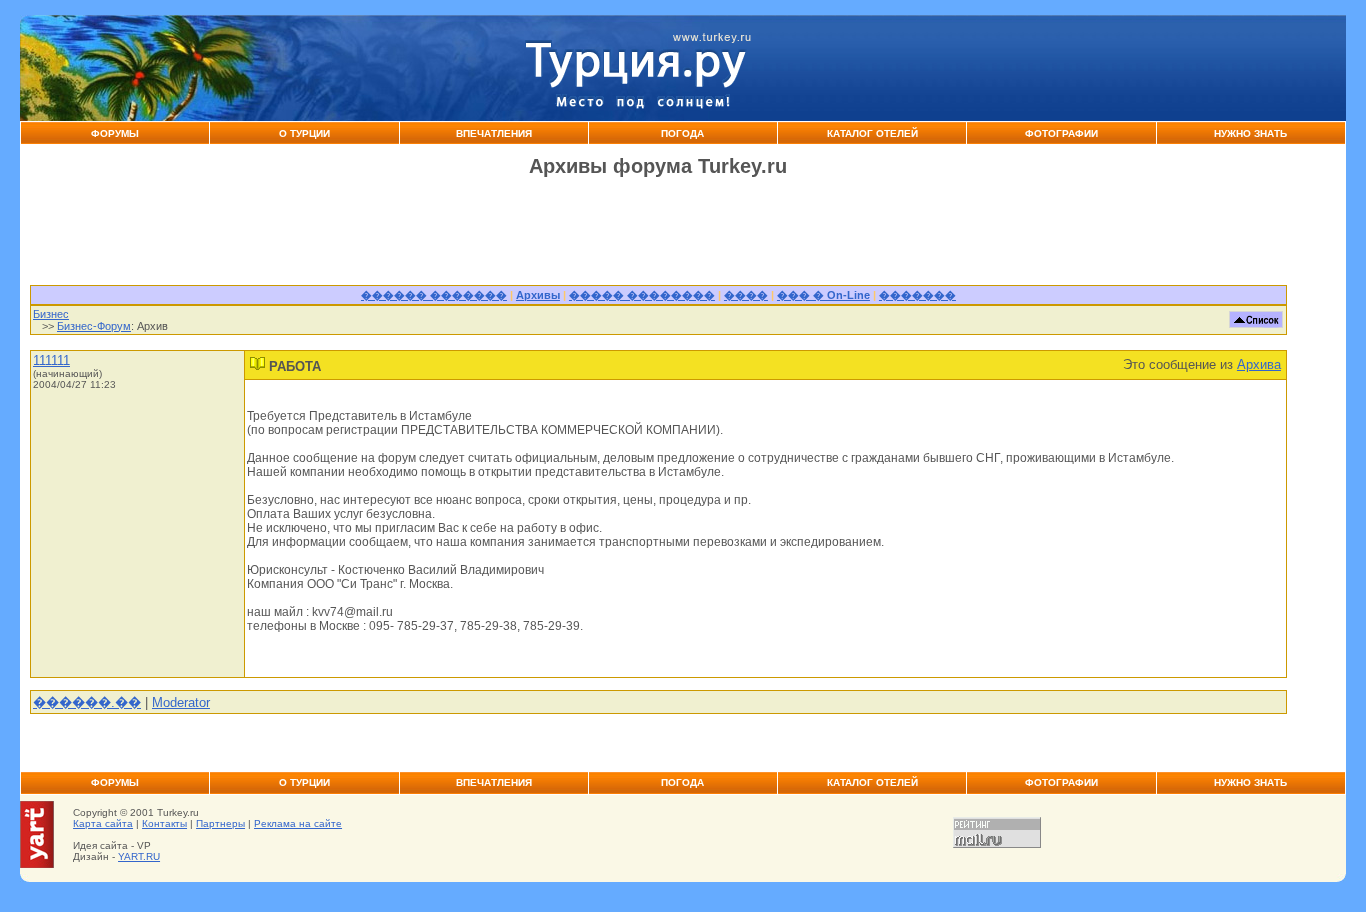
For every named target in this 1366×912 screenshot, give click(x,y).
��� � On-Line (823, 295)
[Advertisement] (1052, 68)
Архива (1259, 364)
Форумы (115, 133)
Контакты (164, 823)
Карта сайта (103, 823)
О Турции (304, 133)
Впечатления (494, 133)
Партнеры (220, 823)
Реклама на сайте (298, 823)
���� (746, 295)
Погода (682, 133)
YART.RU (139, 856)
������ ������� (434, 295)
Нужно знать (1250, 133)
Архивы (538, 295)
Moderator (181, 702)
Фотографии (1061, 133)
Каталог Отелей (872, 133)
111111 (51, 360)
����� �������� (642, 295)
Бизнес (51, 314)
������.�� (87, 702)
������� (917, 295)
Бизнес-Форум (94, 326)
